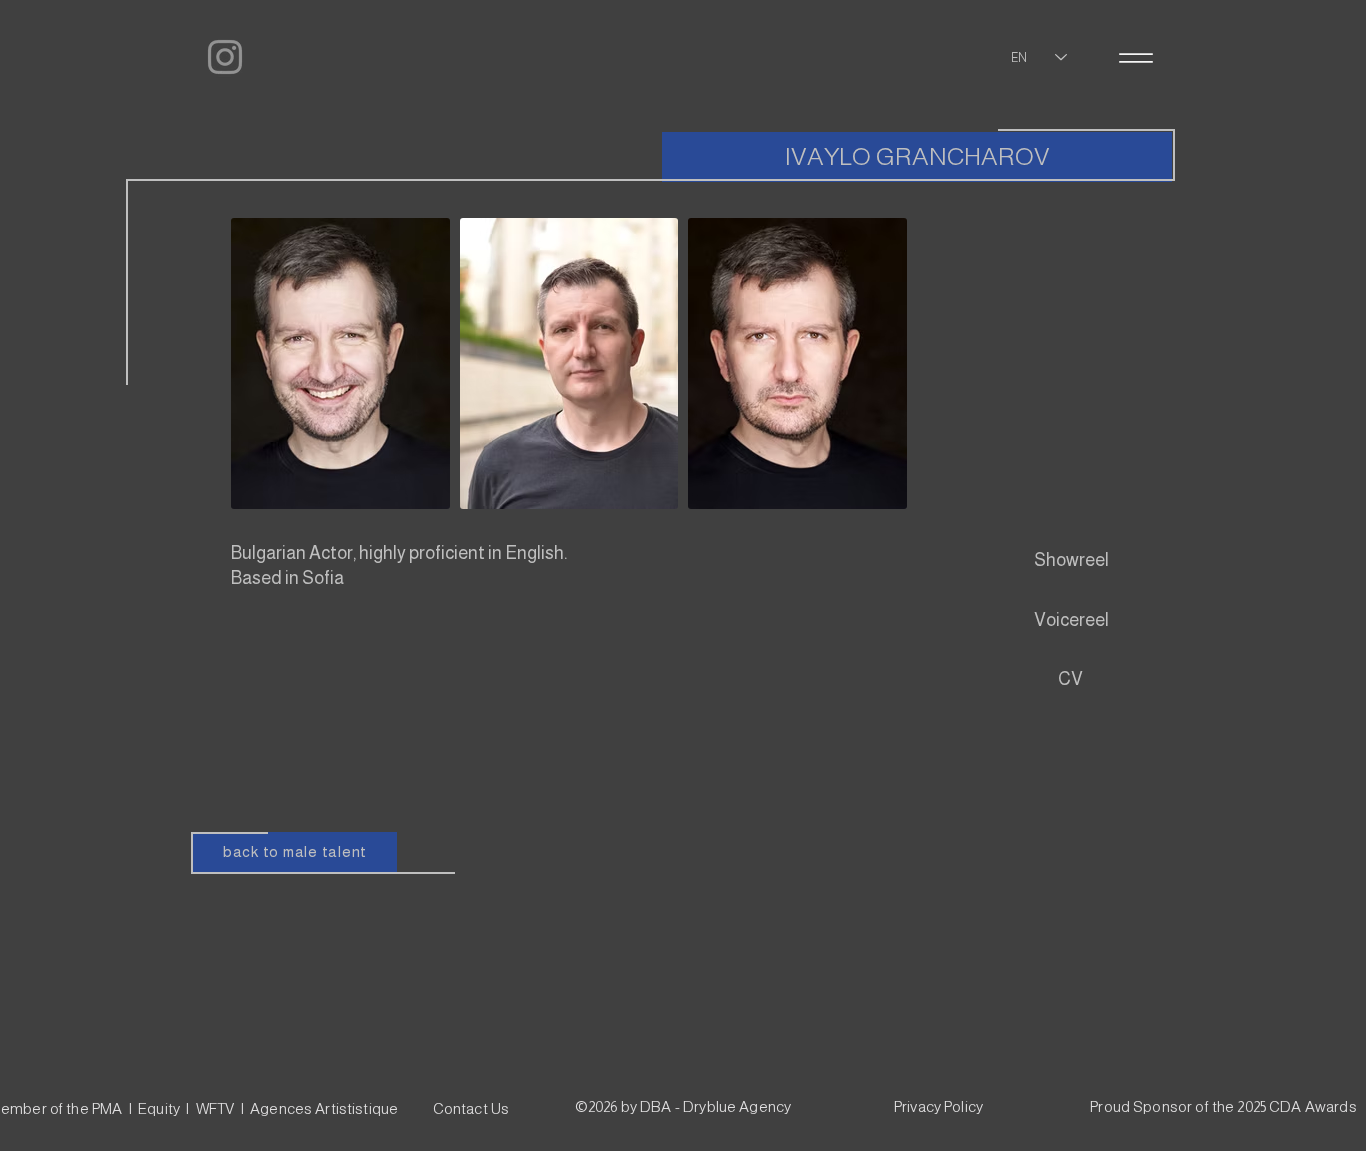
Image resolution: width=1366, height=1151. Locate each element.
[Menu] (1134, 57)
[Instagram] (225, 57)
